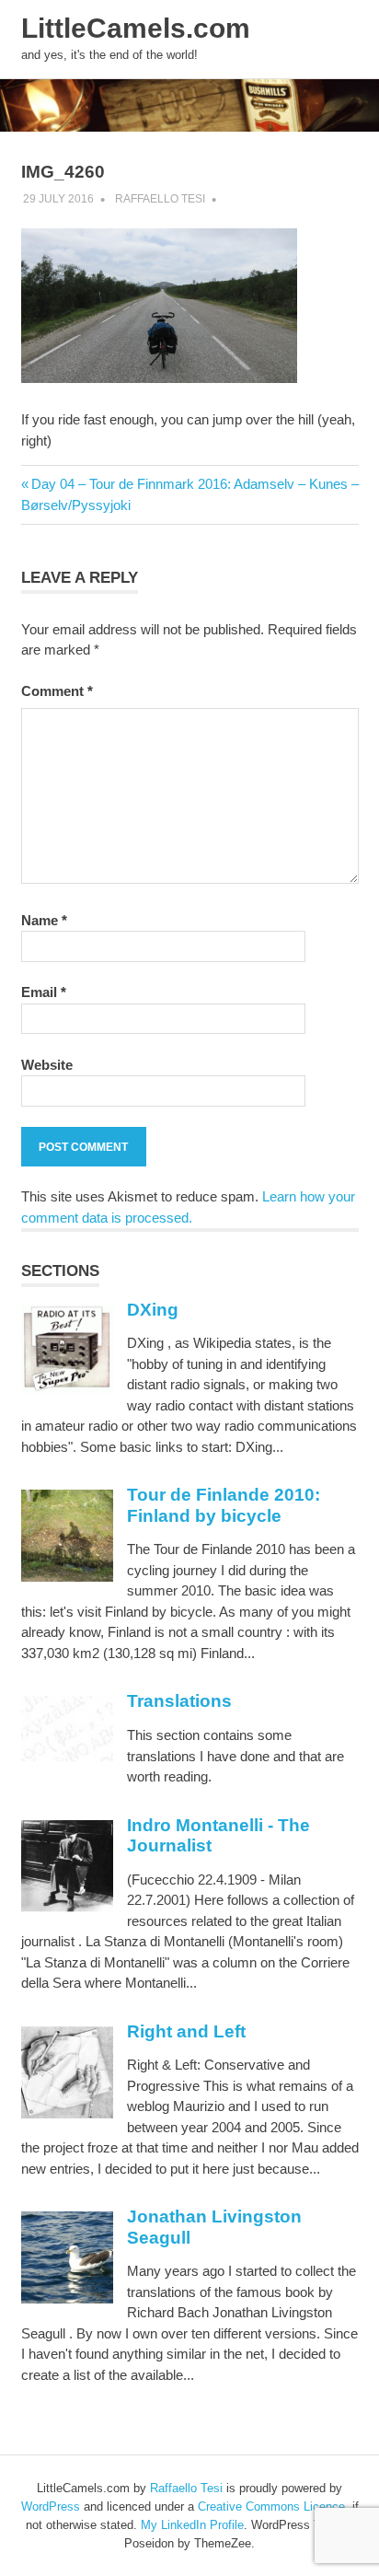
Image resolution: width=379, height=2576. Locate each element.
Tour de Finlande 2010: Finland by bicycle (224, 1505)
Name (44, 920)
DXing (153, 1310)
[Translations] (67, 1757)
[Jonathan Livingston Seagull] (67, 2298)
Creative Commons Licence (271, 2506)
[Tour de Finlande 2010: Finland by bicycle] (67, 1577)
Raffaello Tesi (160, 199)
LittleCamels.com (136, 28)
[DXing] (67, 1388)
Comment (57, 691)
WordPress (51, 2506)
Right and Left (186, 2031)
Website (47, 1065)
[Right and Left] (67, 2113)
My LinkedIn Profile (192, 2525)
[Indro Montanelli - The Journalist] (67, 1907)
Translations (179, 1701)
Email (44, 992)
